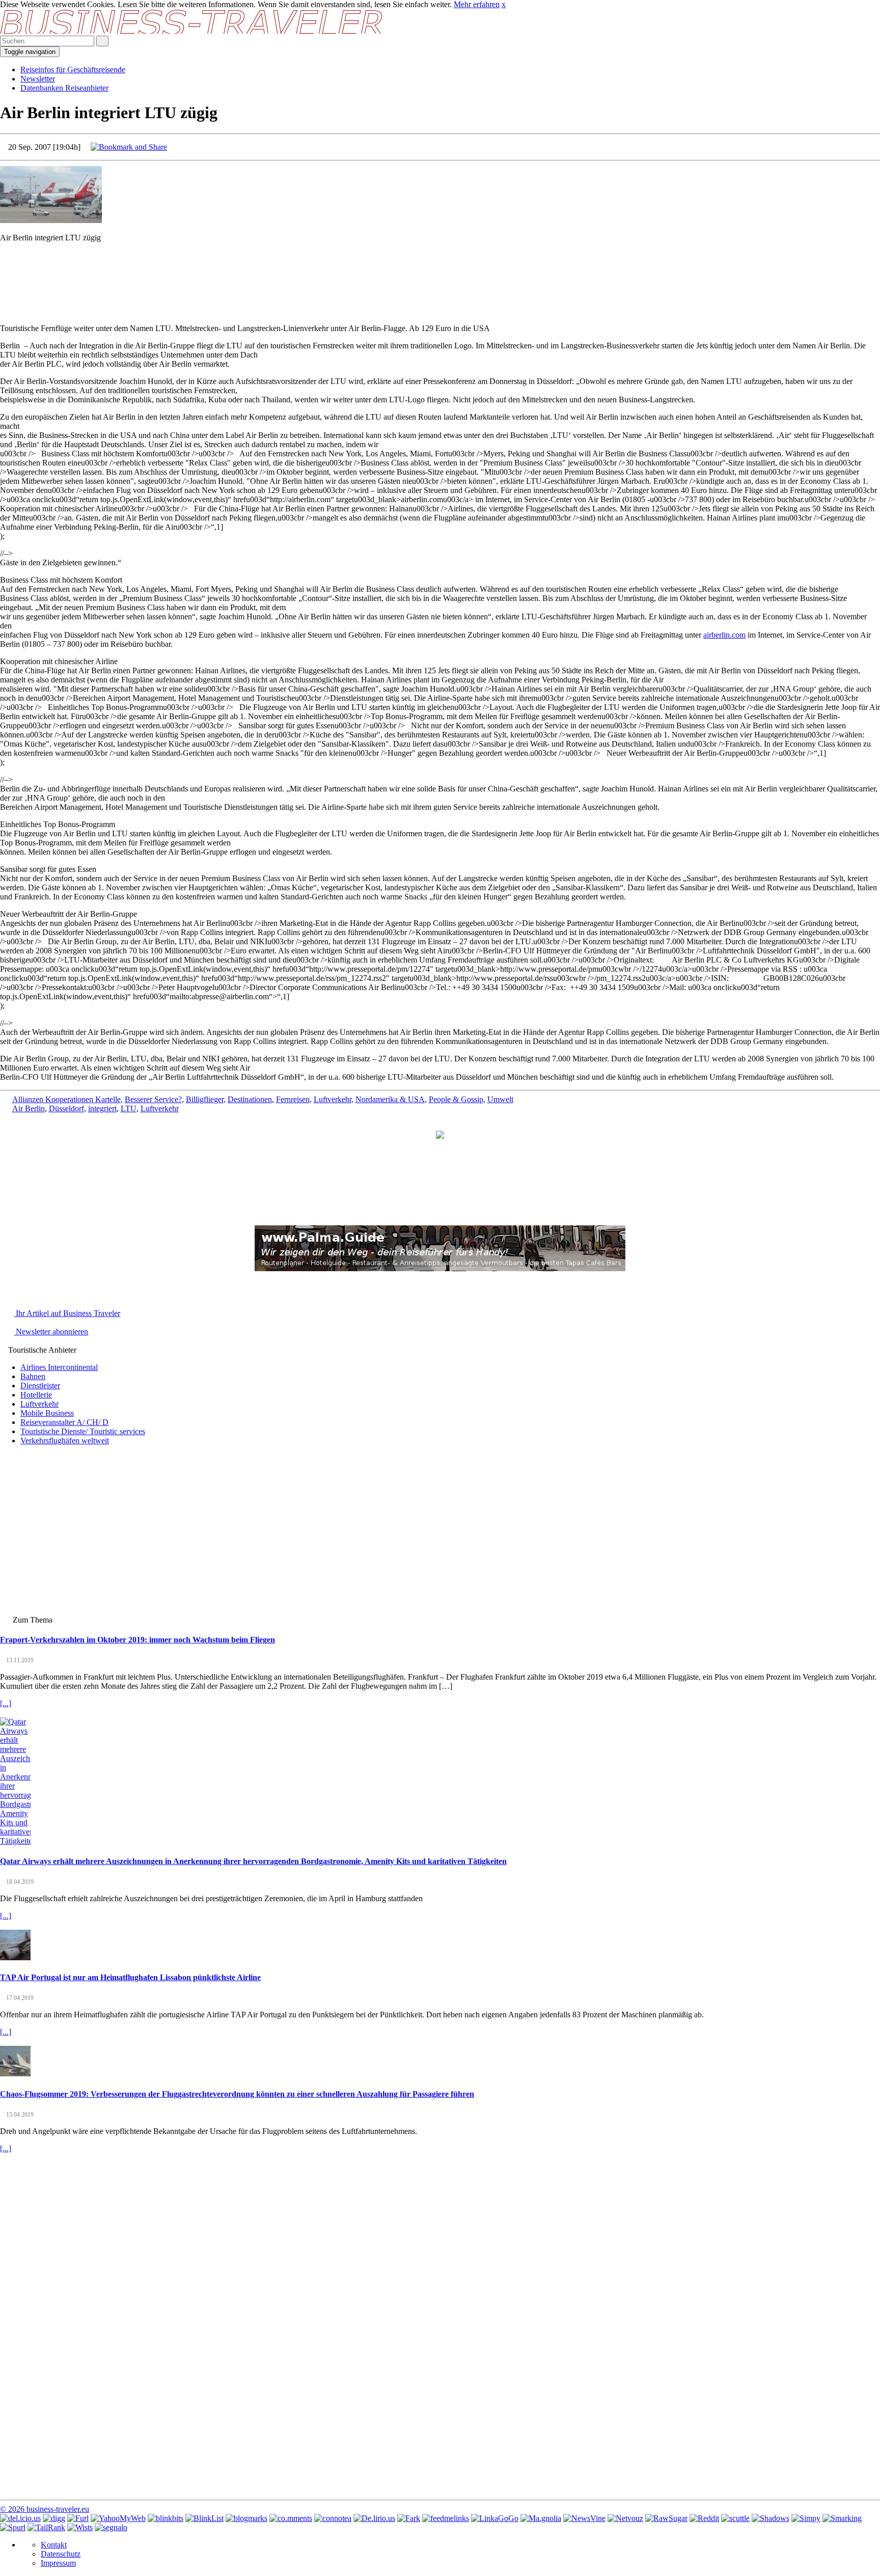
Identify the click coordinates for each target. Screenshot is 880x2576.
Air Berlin (29, 1108)
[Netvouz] (625, 2518)
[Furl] (78, 2518)
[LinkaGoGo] (495, 2518)
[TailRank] (46, 2527)
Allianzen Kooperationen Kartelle (66, 1099)
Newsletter (38, 79)
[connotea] (333, 2518)
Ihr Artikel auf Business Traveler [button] (67, 1313)
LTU (129, 1108)
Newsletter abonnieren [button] (51, 1332)
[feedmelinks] (446, 2518)
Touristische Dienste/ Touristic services (83, 1431)
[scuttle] (735, 2518)
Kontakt (54, 2545)
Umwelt (500, 1099)
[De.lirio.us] (374, 2518)
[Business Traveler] (192, 31)
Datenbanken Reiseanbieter (64, 88)
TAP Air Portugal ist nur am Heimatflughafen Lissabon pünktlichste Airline (130, 1977)
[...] (6, 1703)
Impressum (58, 2563)
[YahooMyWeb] (118, 2518)
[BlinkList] (204, 2518)
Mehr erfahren (477, 4)
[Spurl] (13, 2527)
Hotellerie (36, 1395)
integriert (102, 1108)
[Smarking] (842, 2518)
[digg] (54, 2518)
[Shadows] (771, 2518)
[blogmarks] (246, 2518)
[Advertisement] (440, 273)
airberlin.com (724, 635)
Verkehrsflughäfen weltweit (65, 1441)
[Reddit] (704, 2518)
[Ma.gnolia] (541, 2518)
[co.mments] (291, 2518)
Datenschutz (61, 2554)
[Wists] (80, 2527)
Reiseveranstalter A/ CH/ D (64, 1422)
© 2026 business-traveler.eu (45, 2509)
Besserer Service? (153, 1099)
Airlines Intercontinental (59, 1367)
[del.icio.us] (20, 2518)
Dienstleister (40, 1386)
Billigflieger (205, 1099)
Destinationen (250, 1099)
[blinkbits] (166, 2518)
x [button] (504, 4)
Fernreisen (293, 1099)
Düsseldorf (66, 1108)
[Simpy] (806, 2518)
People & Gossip (456, 1099)
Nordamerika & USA (390, 1099)
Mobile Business (47, 1413)
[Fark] (409, 2518)
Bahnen (33, 1376)
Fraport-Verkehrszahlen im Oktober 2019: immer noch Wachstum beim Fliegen (137, 1640)
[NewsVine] (584, 2518)
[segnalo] (111, 2527)
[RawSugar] (666, 2518)
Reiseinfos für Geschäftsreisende (73, 70)
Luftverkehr (333, 1099)
